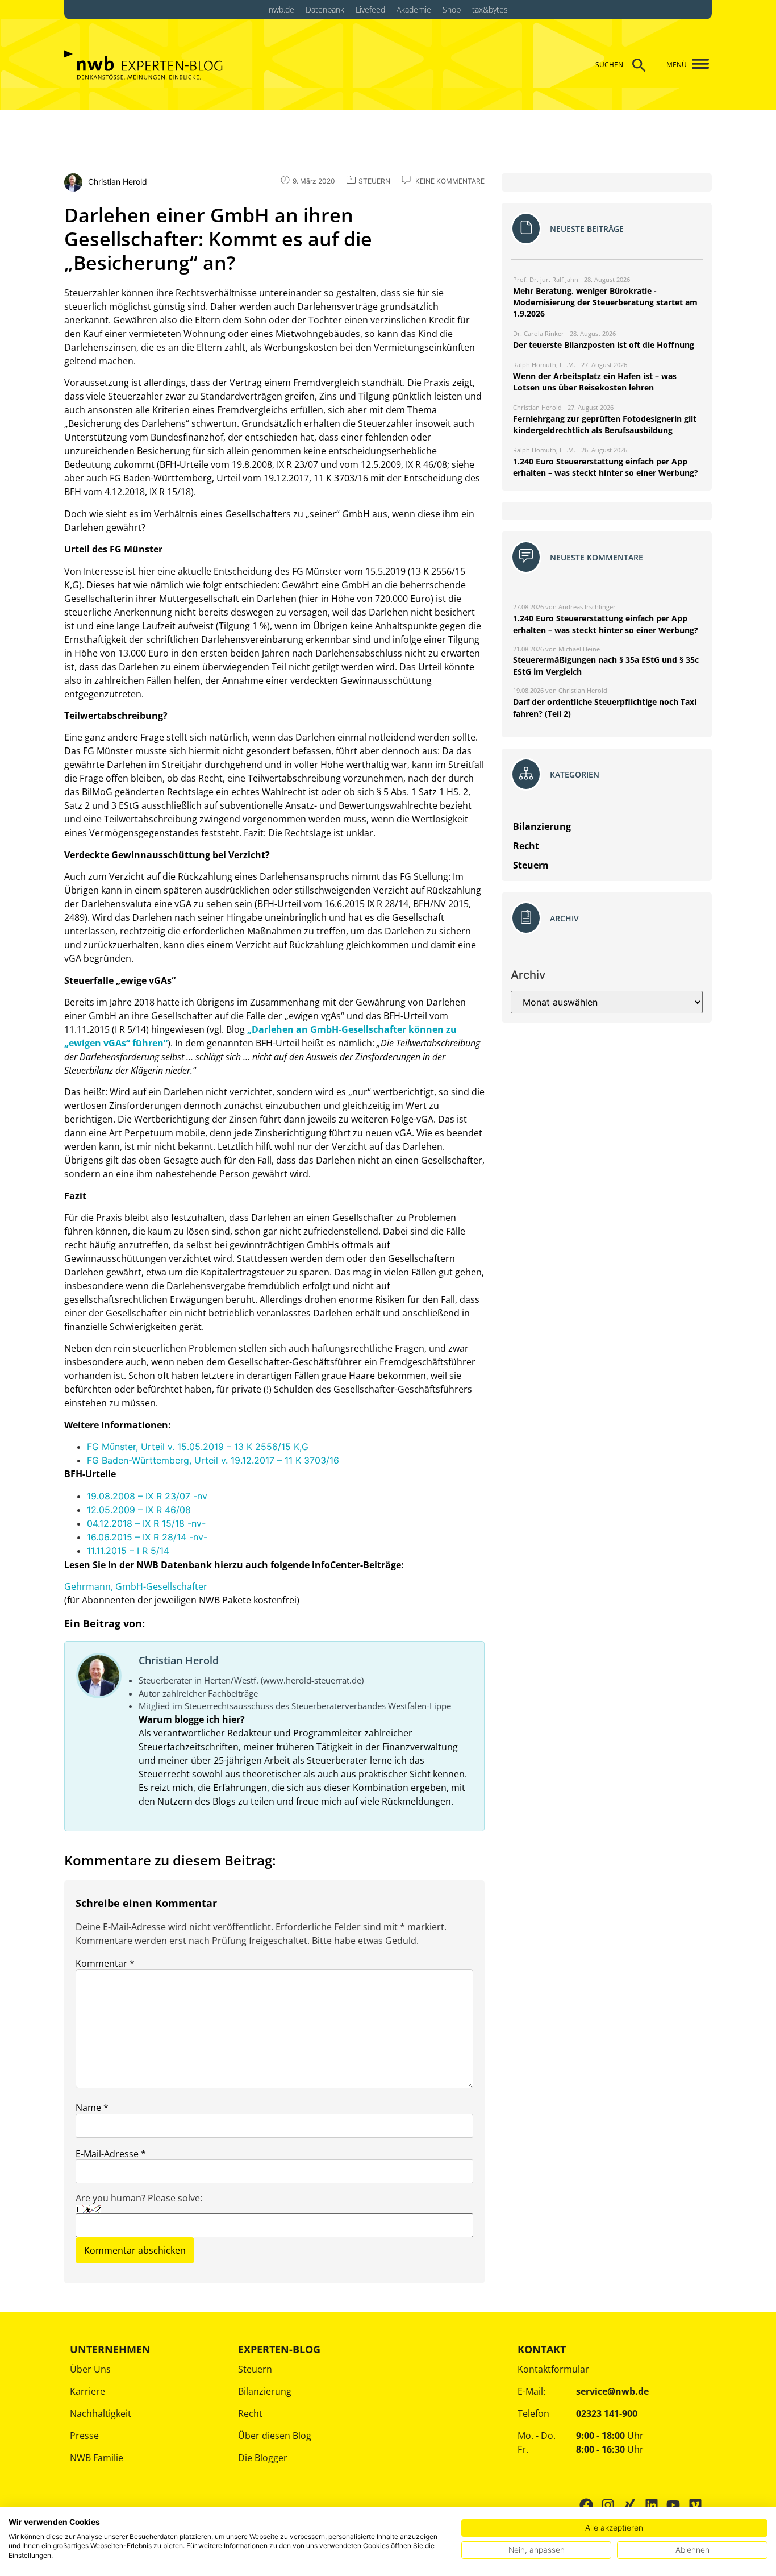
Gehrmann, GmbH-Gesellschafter (136, 1586)
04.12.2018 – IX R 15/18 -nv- (146, 1523)
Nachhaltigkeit (101, 2413)
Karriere (87, 2391)
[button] (696, 65)
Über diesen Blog (275, 2436)
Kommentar (105, 1963)
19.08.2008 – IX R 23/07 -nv (147, 1496)
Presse (84, 2436)
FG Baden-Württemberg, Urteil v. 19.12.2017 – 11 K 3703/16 (213, 1460)
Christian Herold (179, 1660)
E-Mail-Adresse (111, 2154)
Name (92, 2108)
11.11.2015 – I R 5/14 (128, 1551)
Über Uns (90, 2369)
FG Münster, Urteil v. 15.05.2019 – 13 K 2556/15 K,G (198, 1447)
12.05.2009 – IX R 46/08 (139, 1510)
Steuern (255, 2369)
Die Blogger (263, 2458)
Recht (250, 2413)
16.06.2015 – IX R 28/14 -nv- (147, 1537)
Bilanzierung (265, 2391)
